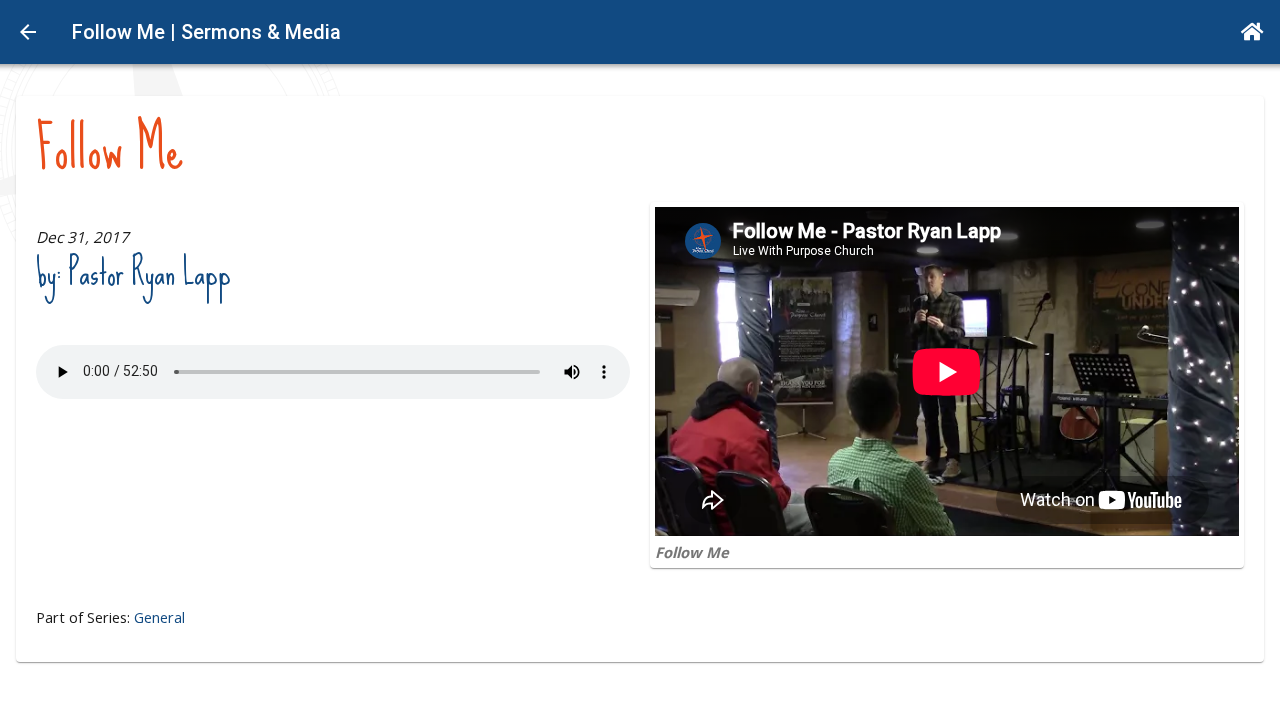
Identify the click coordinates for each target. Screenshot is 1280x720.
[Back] (28, 32)
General (159, 617)
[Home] (1252, 32)
